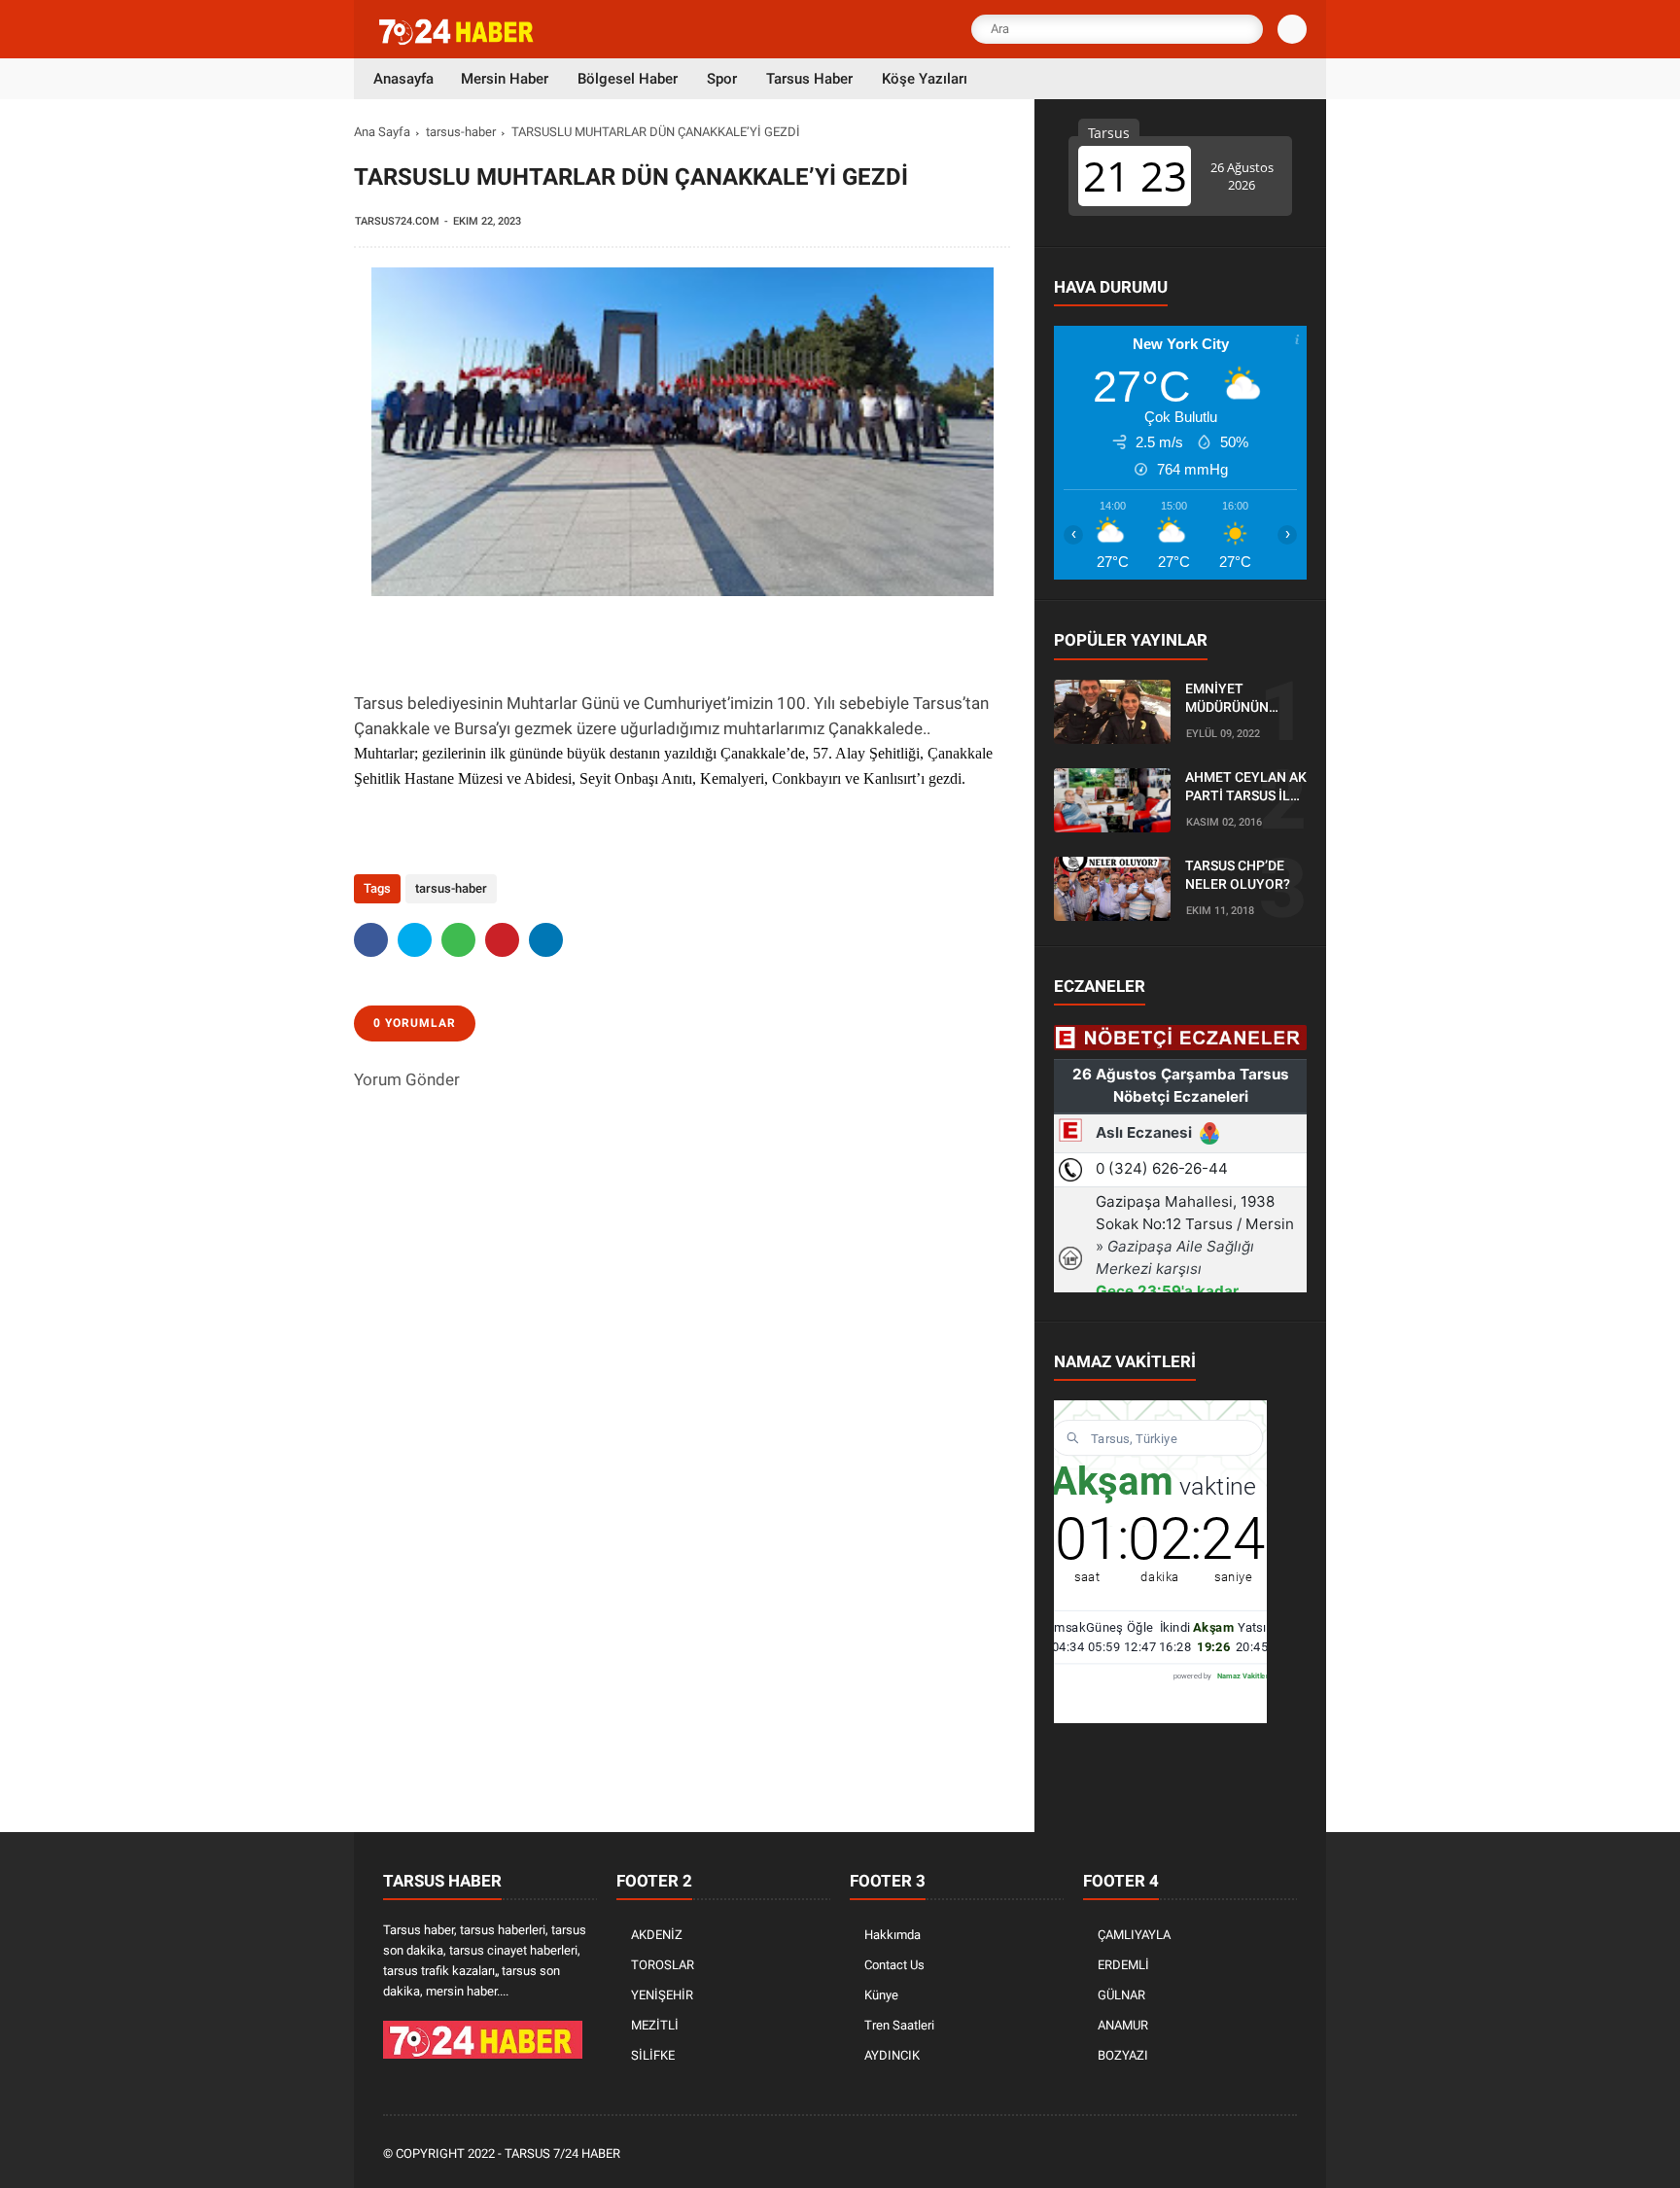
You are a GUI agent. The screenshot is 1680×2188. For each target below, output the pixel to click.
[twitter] (415, 940)
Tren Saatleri (899, 2025)
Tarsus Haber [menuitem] (809, 79)
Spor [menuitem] (722, 79)
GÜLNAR (1121, 1995)
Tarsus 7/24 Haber (562, 2153)
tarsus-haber (461, 132)
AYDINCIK (892, 2055)
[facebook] (371, 940)
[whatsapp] (458, 940)
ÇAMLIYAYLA (1134, 1935)
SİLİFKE (653, 2055)
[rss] (1286, 2154)
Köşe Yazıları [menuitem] (925, 79)
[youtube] (1260, 2154)
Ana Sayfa (382, 132)
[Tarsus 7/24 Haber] (458, 41)
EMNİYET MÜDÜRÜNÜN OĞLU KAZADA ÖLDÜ (1230, 699)
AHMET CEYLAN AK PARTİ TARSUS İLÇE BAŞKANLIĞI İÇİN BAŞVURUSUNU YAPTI (1246, 788)
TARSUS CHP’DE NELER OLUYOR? (1238, 875)
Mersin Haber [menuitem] (505, 79)
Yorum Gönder (407, 1079)
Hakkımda (892, 1935)
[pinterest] (502, 940)
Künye (881, 1995)
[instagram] (1234, 2154)
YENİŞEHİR (662, 1995)
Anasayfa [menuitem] (403, 79)
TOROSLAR (663, 1965)
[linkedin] (546, 940)
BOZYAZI (1123, 2055)
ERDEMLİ (1123, 1965)
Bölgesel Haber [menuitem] (628, 79)
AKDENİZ (657, 1935)
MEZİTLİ (655, 2025)
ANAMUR (1123, 2025)
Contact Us (894, 1965)
